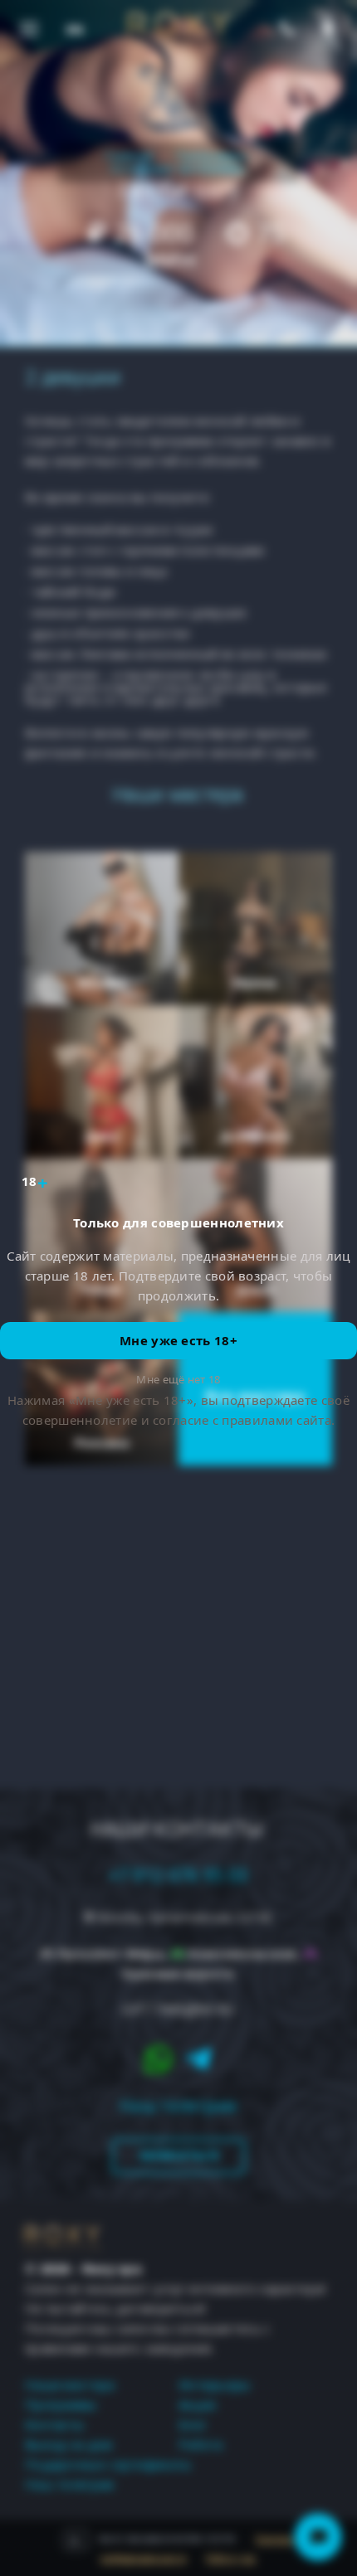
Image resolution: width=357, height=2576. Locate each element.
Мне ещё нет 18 (178, 1379)
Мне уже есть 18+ (178, 1340)
